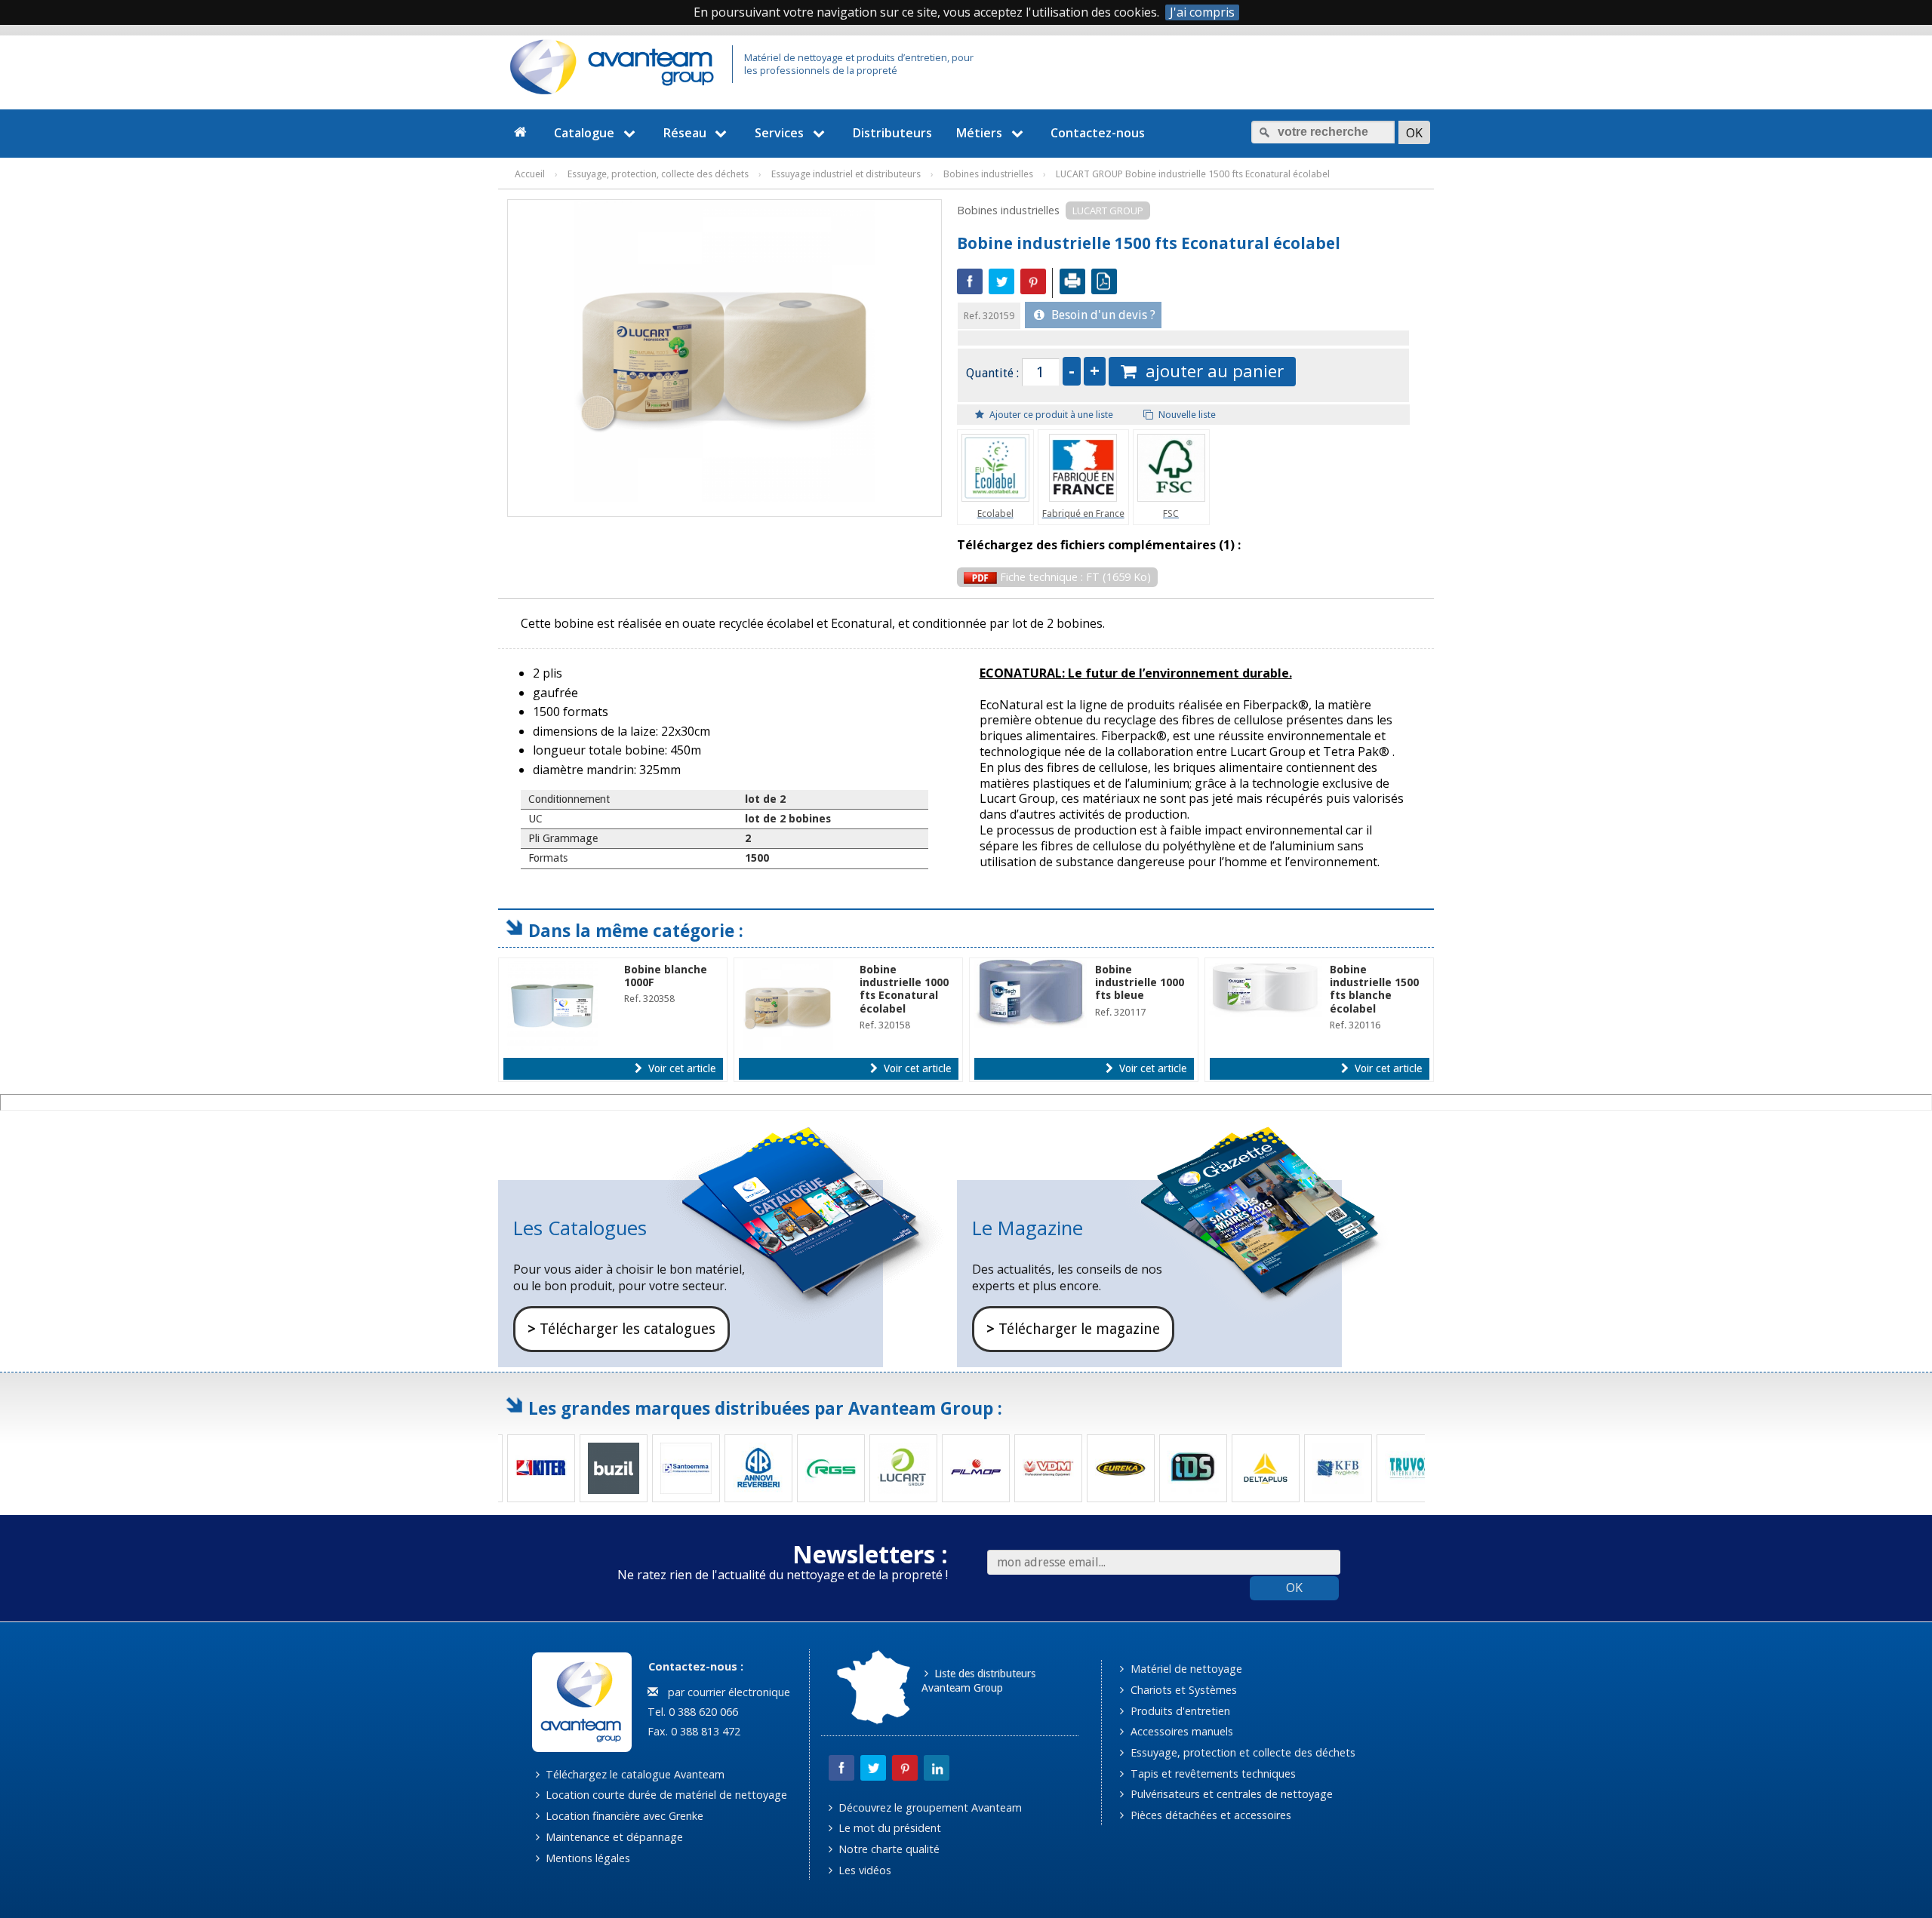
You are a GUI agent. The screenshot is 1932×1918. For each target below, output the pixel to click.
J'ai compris (1202, 12)
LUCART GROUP (1108, 211)
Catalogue (584, 133)
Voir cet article (680, 1068)
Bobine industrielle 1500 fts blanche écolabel (1374, 989)
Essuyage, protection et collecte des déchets (1241, 1752)
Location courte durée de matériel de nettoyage (665, 1795)
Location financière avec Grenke (623, 1816)
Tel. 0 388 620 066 (691, 1712)
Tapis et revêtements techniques (1212, 1774)
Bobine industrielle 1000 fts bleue (1140, 983)
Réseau (685, 133)
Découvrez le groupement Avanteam (929, 1807)
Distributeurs (892, 133)
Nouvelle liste (1186, 415)
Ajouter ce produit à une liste (1050, 415)
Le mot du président (888, 1828)
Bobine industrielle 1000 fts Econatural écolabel (904, 989)
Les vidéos (863, 1870)
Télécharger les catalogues (621, 1329)
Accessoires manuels (1180, 1731)
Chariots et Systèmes (1182, 1690)
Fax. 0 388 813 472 (692, 1731)
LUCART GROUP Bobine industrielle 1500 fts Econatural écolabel (1193, 174)
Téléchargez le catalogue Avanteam (634, 1774)
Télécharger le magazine (1073, 1329)
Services (779, 133)
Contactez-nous (1098, 133)
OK (1294, 1588)
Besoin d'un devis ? (1102, 315)
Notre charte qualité (888, 1849)
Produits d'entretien (1179, 1711)
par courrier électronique (726, 1692)
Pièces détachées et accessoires (1209, 1815)
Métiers (979, 133)
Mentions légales (586, 1858)
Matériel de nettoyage (1185, 1669)
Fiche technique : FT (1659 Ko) (1074, 577)
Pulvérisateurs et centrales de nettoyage (1230, 1794)
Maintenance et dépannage (613, 1837)
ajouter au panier (1210, 371)
